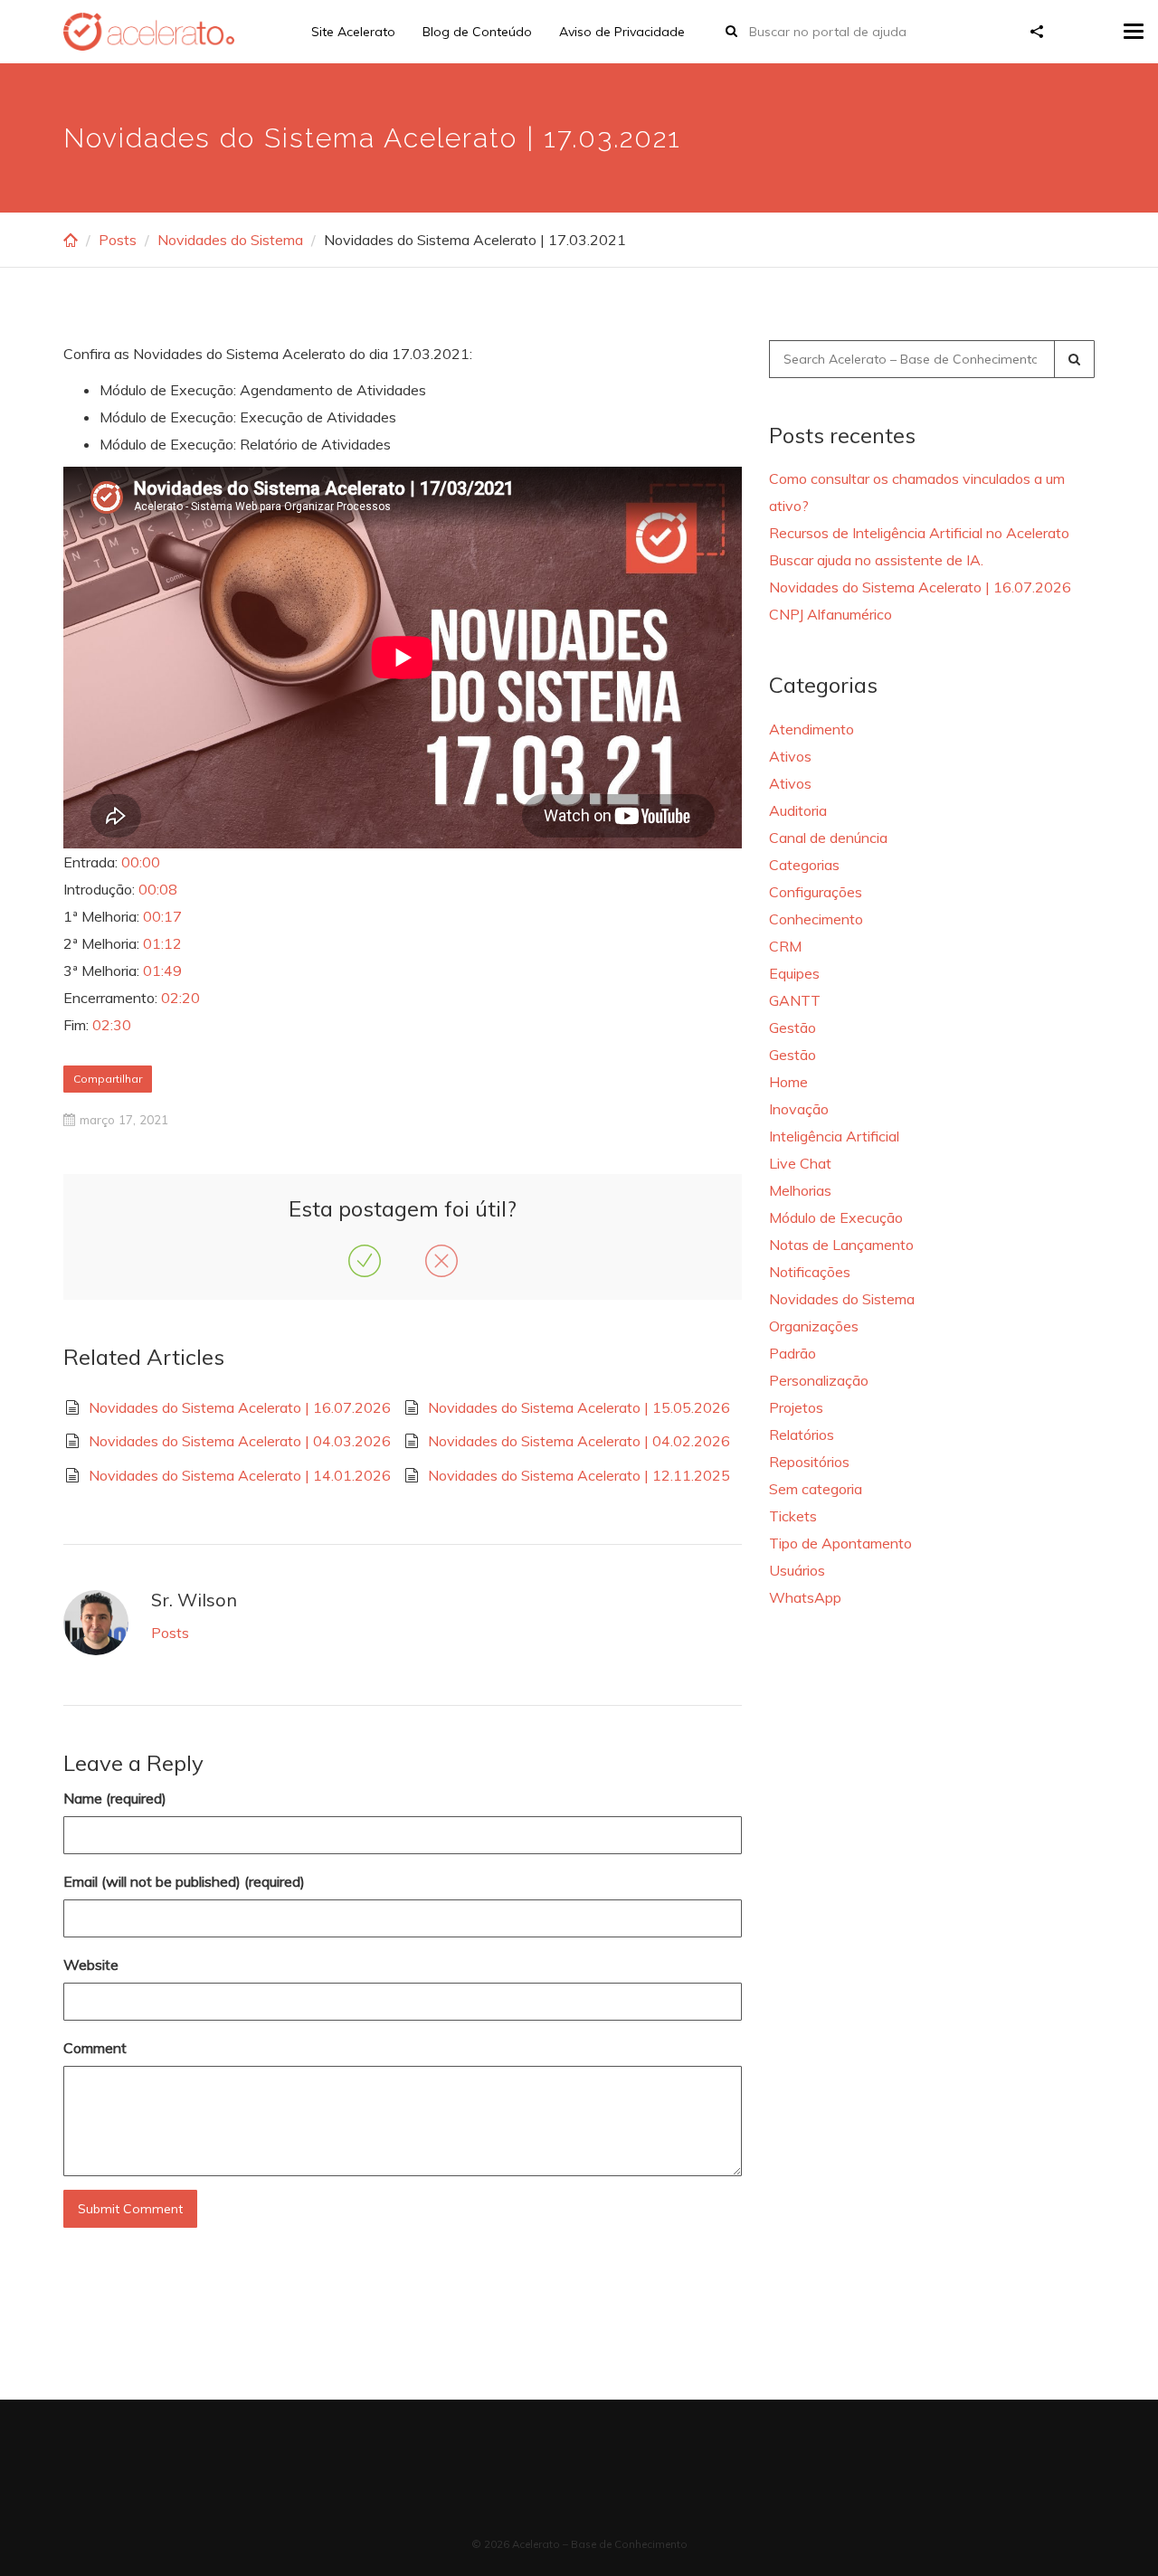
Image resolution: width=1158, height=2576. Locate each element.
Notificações (810, 1272)
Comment (95, 2048)
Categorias (804, 865)
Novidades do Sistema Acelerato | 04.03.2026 (240, 1441)
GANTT (795, 1000)
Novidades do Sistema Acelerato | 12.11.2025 (579, 1475)
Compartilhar (108, 1079)
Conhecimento (816, 919)
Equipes (794, 973)
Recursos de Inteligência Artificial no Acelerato (919, 533)
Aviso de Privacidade (622, 32)
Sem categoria (816, 1489)
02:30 (112, 1025)
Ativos (790, 756)
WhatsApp (805, 1597)
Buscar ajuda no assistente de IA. (876, 560)
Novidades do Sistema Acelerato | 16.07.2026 (240, 1407)
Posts (118, 240)
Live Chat (800, 1163)
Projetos (796, 1407)
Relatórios (802, 1435)
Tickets (793, 1516)
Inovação (799, 1109)
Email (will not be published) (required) (184, 1881)
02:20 (180, 998)
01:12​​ (162, 943)
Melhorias (800, 1190)
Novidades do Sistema (230, 240)
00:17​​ (162, 916)
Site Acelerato (353, 32)
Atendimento (812, 729)
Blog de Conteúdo (477, 32)
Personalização (819, 1380)
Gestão (793, 1028)
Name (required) (115, 1798)
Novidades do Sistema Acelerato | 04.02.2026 (579, 1441)
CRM (785, 946)
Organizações (814, 1326)
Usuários (797, 1570)
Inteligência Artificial (834, 1136)
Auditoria (798, 810)
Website (91, 1965)
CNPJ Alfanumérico (831, 614)
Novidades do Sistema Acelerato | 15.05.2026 (579, 1407)
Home (788, 1082)
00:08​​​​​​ (158, 889)
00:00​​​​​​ (141, 862)
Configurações (816, 892)
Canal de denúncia (828, 838)
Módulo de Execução (836, 1217)
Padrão (793, 1353)
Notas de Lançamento (841, 1245)
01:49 (162, 971)
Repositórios (809, 1462)
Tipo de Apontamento (840, 1543)
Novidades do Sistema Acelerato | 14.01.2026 (240, 1475)
